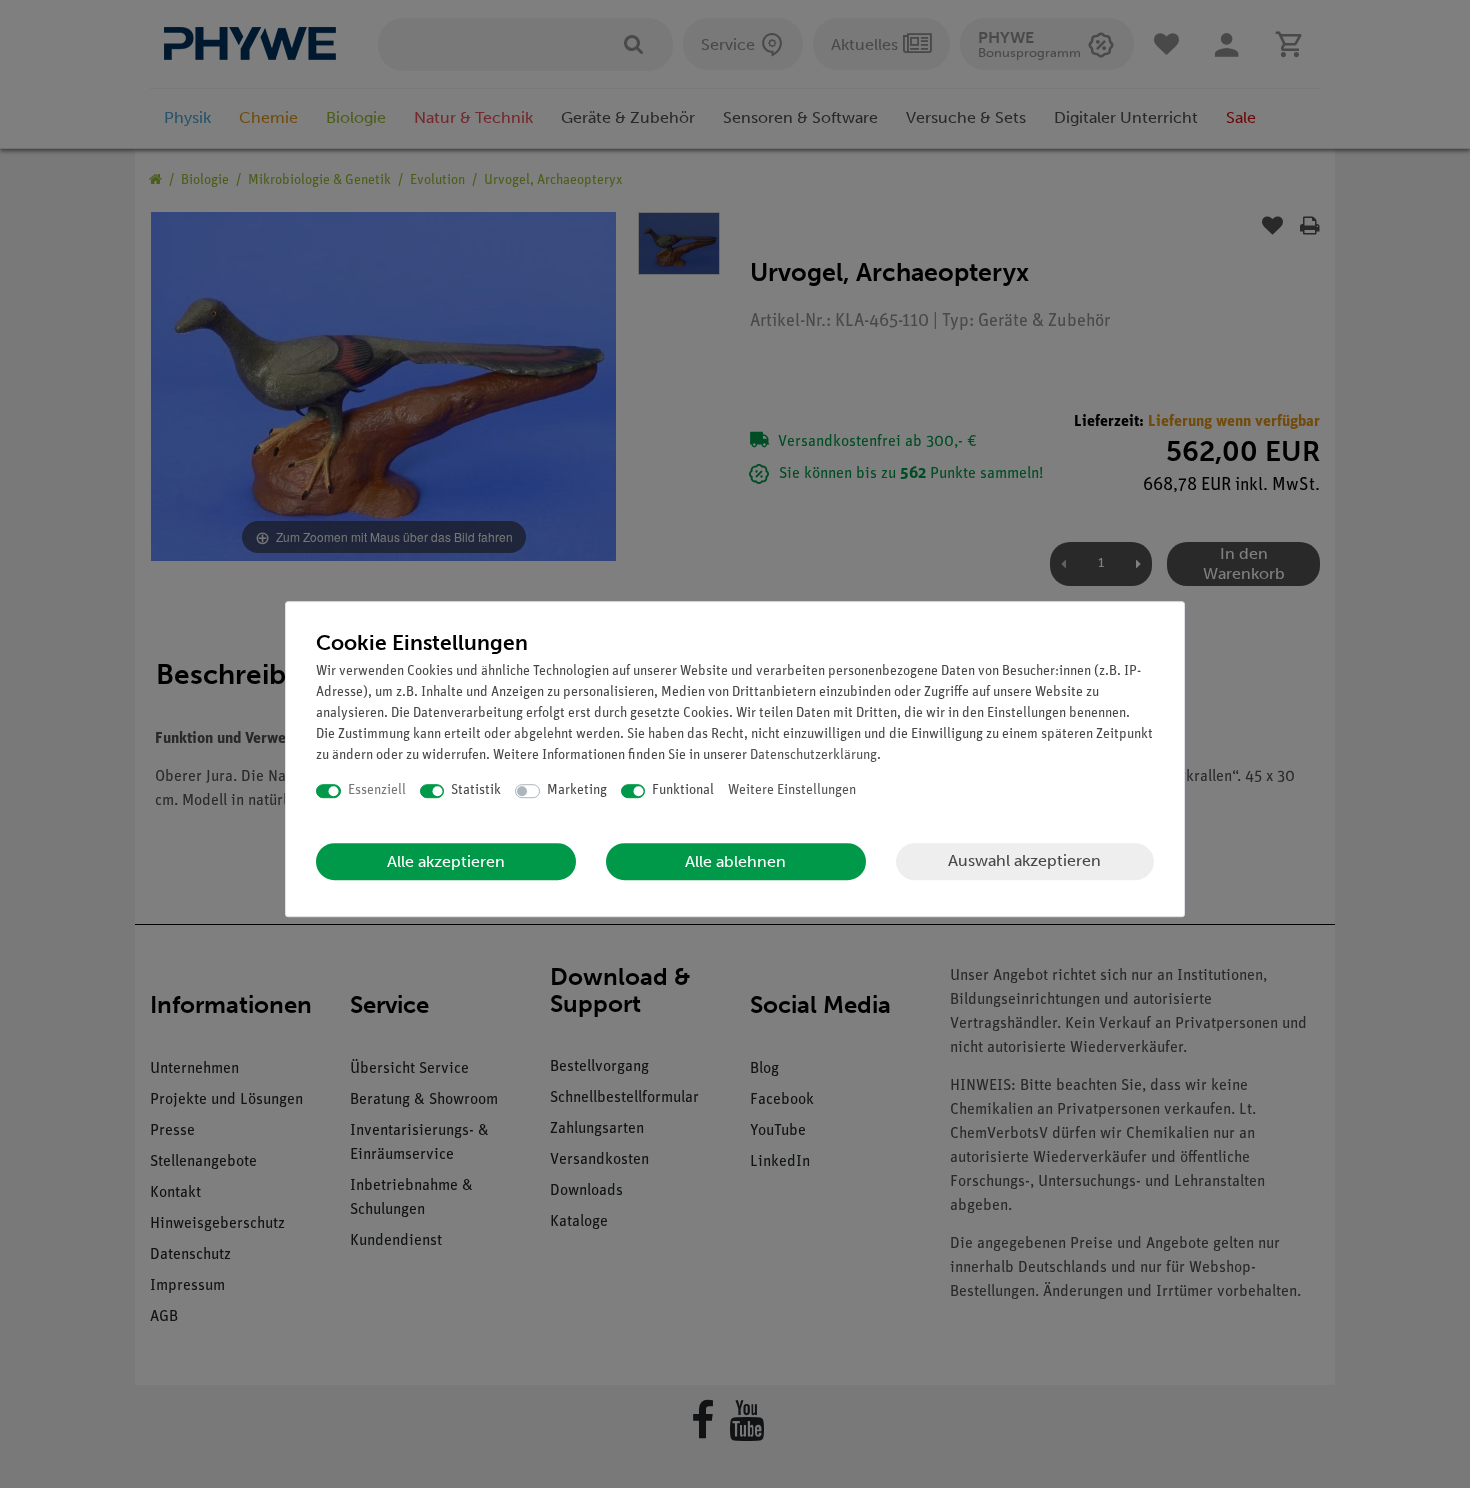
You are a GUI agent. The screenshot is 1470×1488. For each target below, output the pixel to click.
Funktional (683, 790)
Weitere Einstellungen (792, 790)
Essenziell (377, 790)
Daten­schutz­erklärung (813, 755)
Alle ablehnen (735, 861)
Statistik (476, 790)
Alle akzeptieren (446, 861)
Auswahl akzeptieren (1024, 860)
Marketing (577, 790)
